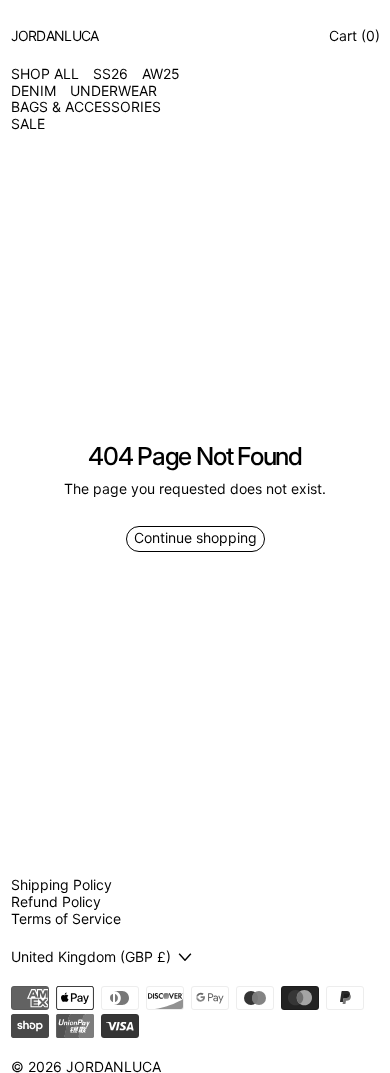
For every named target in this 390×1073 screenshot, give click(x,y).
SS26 (110, 74)
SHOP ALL (45, 74)
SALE (28, 124)
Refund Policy (56, 901)
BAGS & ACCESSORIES (86, 107)
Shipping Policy (61, 884)
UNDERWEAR (113, 91)
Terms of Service (66, 918)
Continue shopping (195, 537)
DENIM (33, 91)
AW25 (161, 74)
